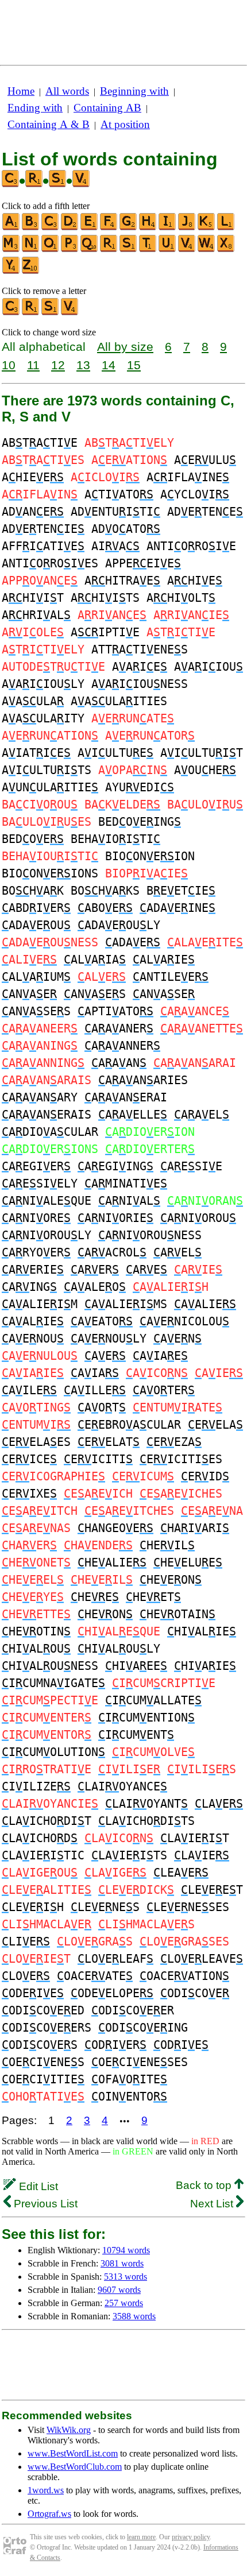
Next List (213, 2204)
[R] (109, 250)
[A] (11, 228)
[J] (187, 228)
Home (21, 91)
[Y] (11, 271)
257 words (124, 2303)
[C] (51, 228)
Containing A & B (49, 124)
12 (58, 365)
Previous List (44, 2204)
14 (109, 365)
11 (33, 365)
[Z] (31, 271)
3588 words (134, 2316)
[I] (168, 228)
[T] (148, 250)
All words (67, 91)
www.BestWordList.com (73, 2453)
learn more (141, 2537)
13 (83, 365)
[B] (31, 228)
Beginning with (134, 91)
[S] (129, 250)
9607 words (119, 2290)
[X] (226, 250)
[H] (148, 228)
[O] (51, 250)
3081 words (122, 2263)
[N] (31, 250)
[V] (187, 250)
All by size (125, 347)
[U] (168, 250)
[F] (109, 228)
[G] (129, 228)
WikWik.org (69, 2430)
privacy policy (191, 2537)
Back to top (205, 2185)
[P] (70, 250)
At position (125, 124)
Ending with (35, 108)
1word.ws (46, 2490)
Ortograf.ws (49, 2514)
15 (134, 365)
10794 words (126, 2250)
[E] (90, 228)
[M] (11, 250)
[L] (226, 228)
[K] (207, 228)
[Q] (90, 250)
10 (9, 365)
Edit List (37, 2186)
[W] (207, 250)
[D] (70, 228)
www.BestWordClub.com (75, 2467)
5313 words (126, 2277)
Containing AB (107, 108)
